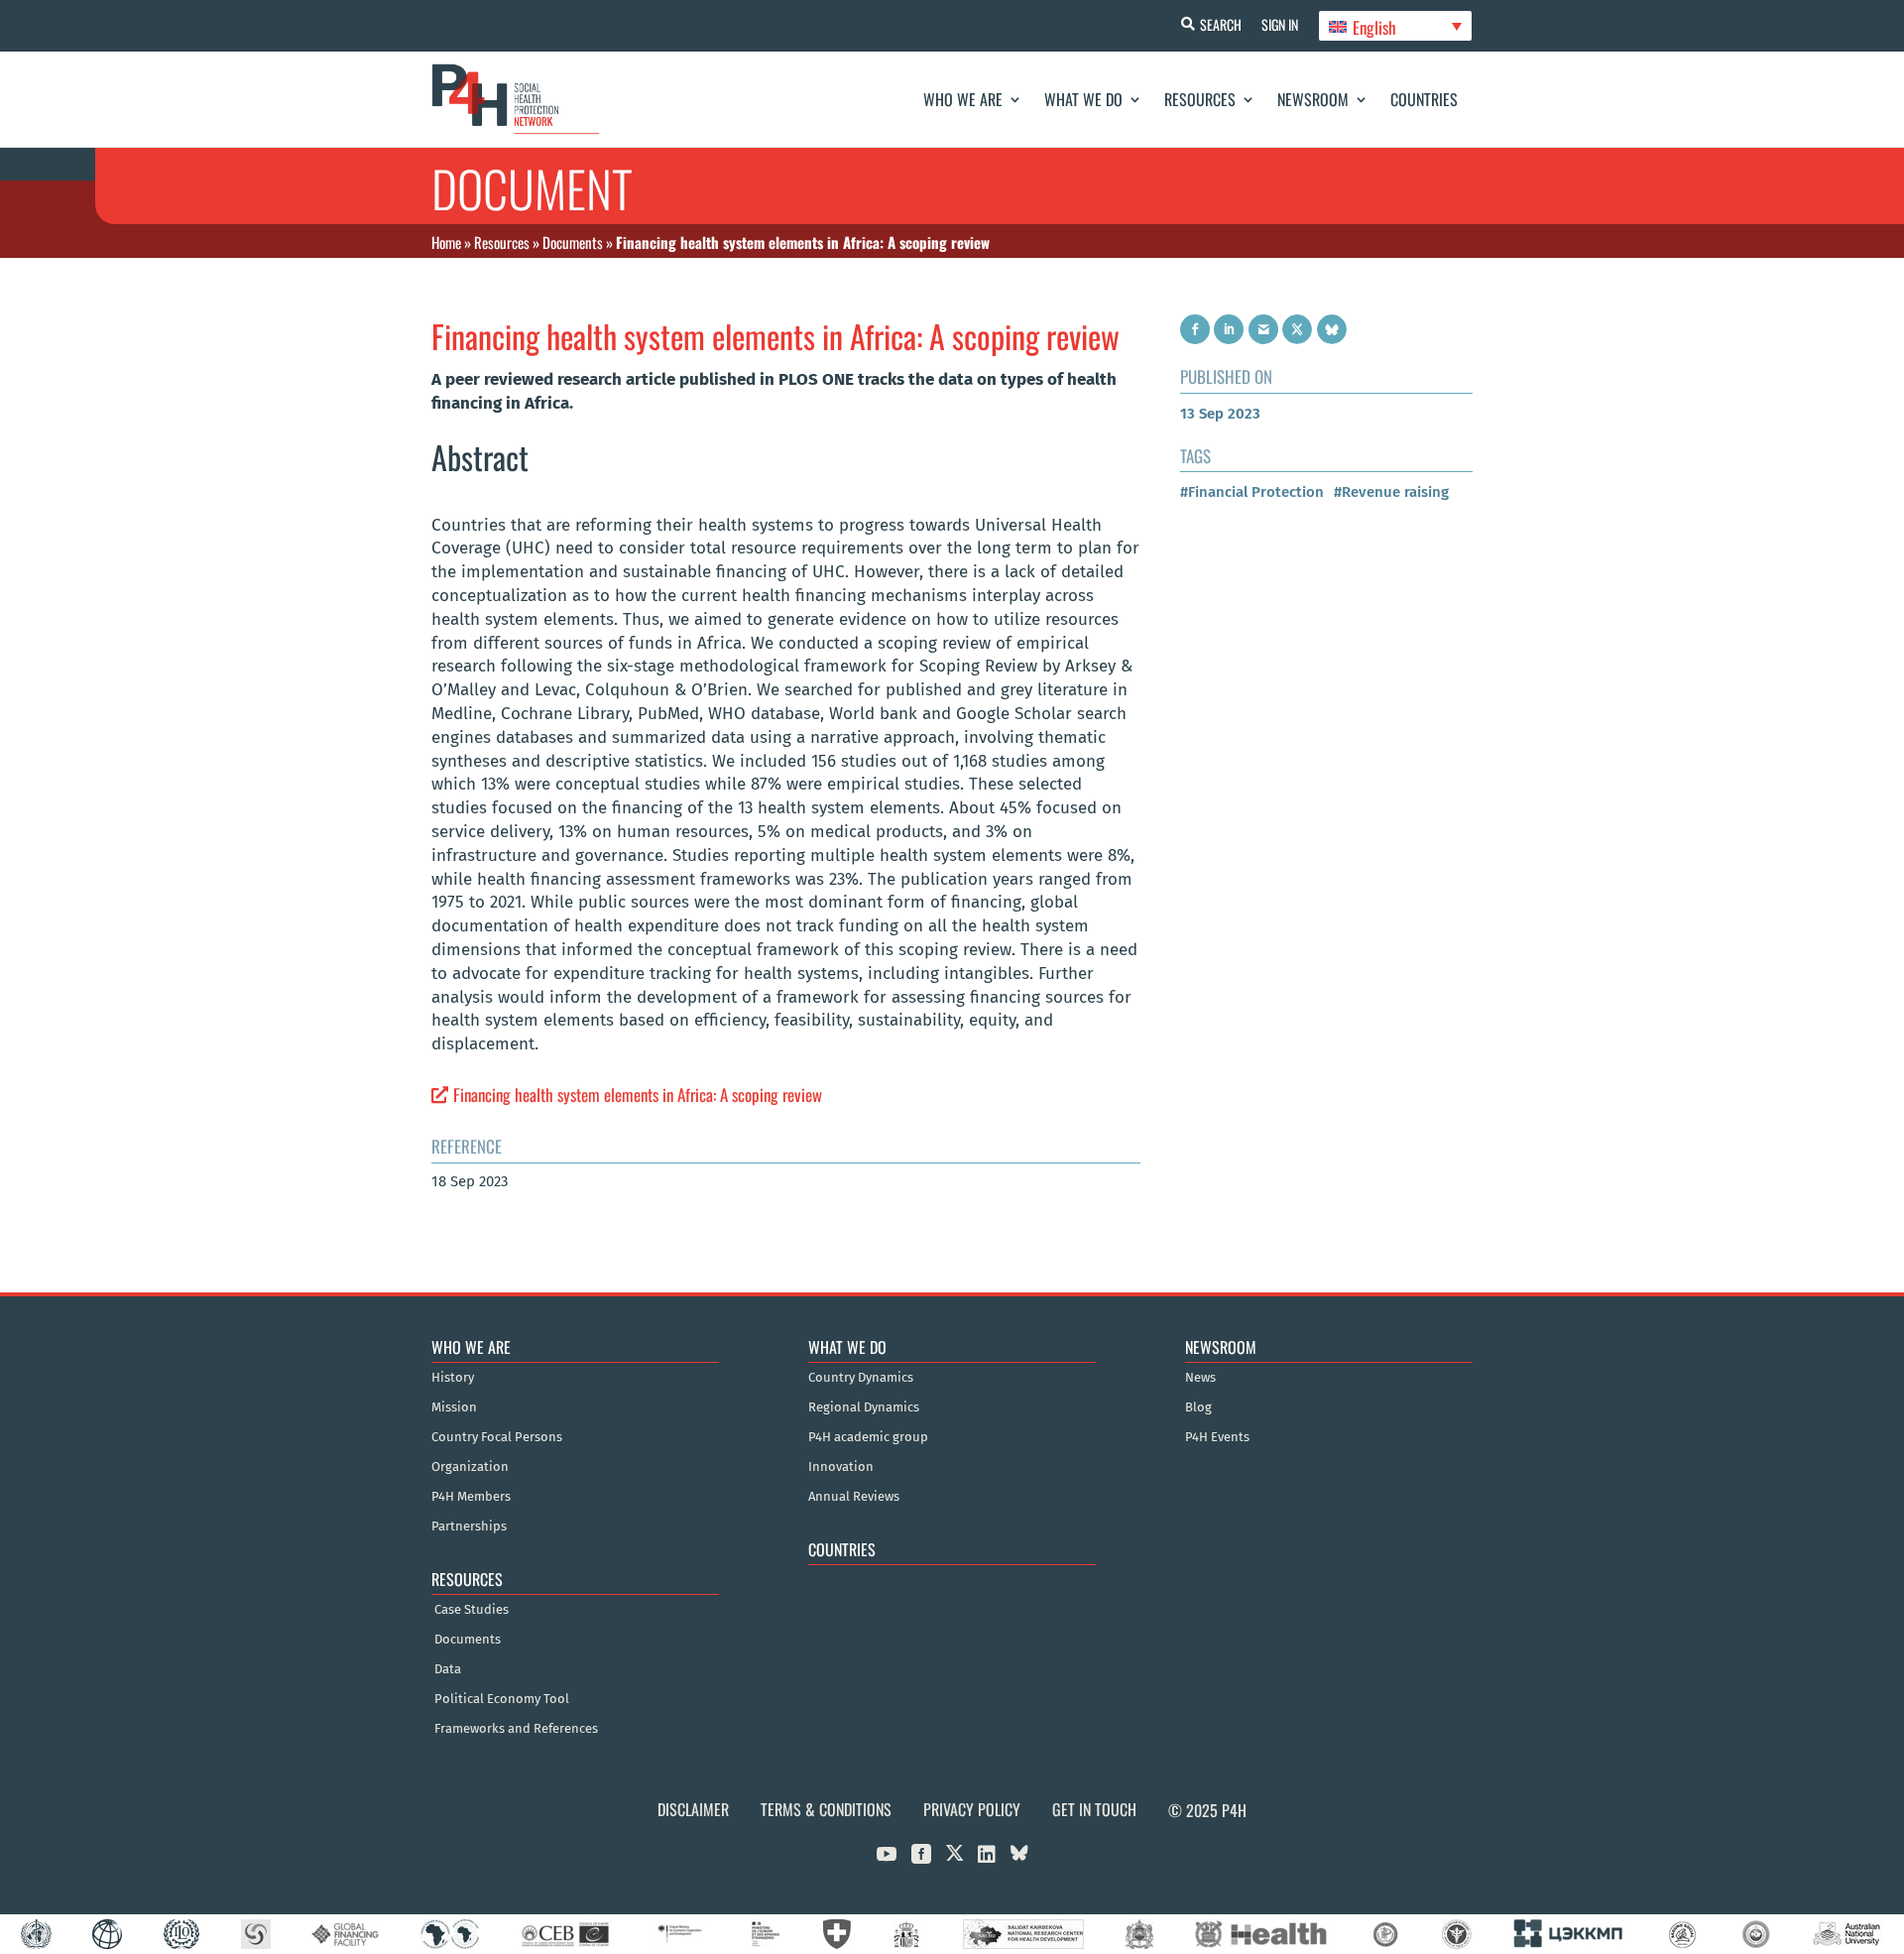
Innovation (841, 1467)
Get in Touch (1094, 1809)
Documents (573, 242)
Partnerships (469, 1527)
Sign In (1280, 24)
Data (448, 1669)
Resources (1200, 99)
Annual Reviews (854, 1497)
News (1200, 1378)
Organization (470, 1467)
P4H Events (1217, 1437)
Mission (454, 1407)
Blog (1198, 1407)
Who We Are (963, 99)
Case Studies (472, 1610)
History (453, 1378)
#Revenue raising (1391, 492)
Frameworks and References (516, 1729)
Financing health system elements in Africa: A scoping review (638, 1095)
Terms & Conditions (826, 1809)
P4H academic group (868, 1437)
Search (1221, 24)
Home (446, 242)
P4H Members (471, 1497)
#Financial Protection (1252, 492)
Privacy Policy (972, 1809)
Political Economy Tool (502, 1699)
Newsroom (1313, 99)
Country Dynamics (861, 1378)
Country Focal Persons (497, 1437)
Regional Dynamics (864, 1407)
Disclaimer (693, 1809)
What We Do (1083, 99)
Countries (1424, 99)
